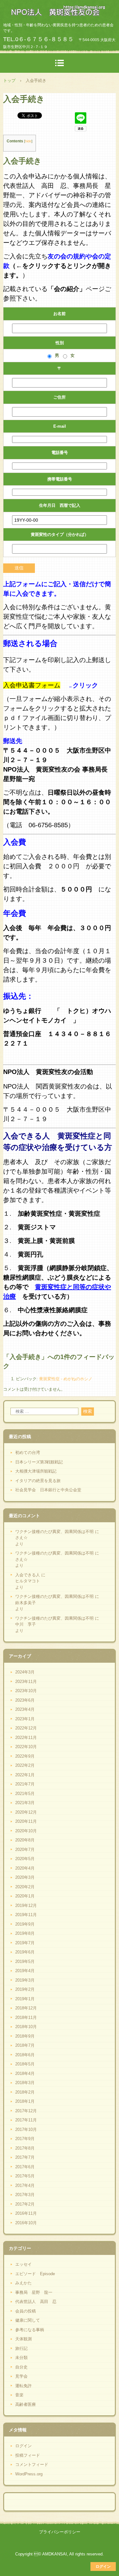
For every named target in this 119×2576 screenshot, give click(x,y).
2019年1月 (25, 1999)
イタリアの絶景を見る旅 (38, 1481)
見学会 (21, 2376)
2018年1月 (25, 2101)
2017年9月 (25, 2139)
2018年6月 (25, 2055)
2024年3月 (25, 1672)
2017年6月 (25, 2167)
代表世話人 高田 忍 (36, 2302)
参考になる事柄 (30, 2330)
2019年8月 (25, 1933)
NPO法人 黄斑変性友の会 (60, 11)
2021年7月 (25, 1784)
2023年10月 (26, 1691)
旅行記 (21, 2348)
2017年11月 (26, 2120)
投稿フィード (28, 2455)
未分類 (21, 2358)
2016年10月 (26, 2223)
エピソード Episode (35, 2274)
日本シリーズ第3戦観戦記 (39, 1462)
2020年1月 (25, 1896)
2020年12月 (26, 1812)
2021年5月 (25, 1794)
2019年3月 (25, 1980)
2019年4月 (25, 1971)
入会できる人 (28, 1575)
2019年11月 (26, 1915)
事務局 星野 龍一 (34, 2292)
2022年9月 (25, 1756)
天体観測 (23, 2339)
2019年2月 (25, 1989)
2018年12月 (26, 2008)
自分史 (21, 2367)
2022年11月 (26, 1738)
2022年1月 (25, 1775)
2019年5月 (25, 1961)
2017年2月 (25, 2204)
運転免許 (23, 2386)
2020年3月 (25, 1877)
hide (28, 141)
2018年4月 (25, 2073)
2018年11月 (26, 2017)
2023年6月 (25, 1700)
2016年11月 (26, 2213)
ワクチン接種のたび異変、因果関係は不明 (54, 1532)
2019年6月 (25, 1952)
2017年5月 (25, 2176)
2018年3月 (25, 2083)
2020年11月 (26, 1821)
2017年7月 (25, 2157)
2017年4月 (25, 2185)
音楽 (19, 2395)
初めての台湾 (28, 1452)
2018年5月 (25, 2064)
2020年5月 (25, 1859)
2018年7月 (25, 2045)
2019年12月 (26, 1906)
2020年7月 (25, 1850)
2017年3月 (25, 2195)
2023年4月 (25, 1709)
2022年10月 (26, 1747)
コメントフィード (32, 2464)
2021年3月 (25, 1803)
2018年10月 (26, 2027)
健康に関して (28, 2320)
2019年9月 (25, 1924)
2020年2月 (25, 1887)
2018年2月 (25, 2092)
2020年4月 (25, 1868)
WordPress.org (29, 2474)
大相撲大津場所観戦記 (36, 1471)
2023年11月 (26, 1682)
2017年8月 (25, 2148)
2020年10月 (26, 1831)
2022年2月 (25, 1765)
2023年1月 (25, 1719)
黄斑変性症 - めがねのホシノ (66, 1379)
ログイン (23, 2446)
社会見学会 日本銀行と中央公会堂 (48, 1490)
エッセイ (23, 2264)
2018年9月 (25, 2036)
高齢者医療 (26, 2404)
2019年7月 (25, 1943)
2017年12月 (26, 2111)
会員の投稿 (26, 2311)
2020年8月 (25, 1840)
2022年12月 (26, 1728)
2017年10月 (26, 2129)
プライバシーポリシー (60, 2532)
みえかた (23, 2283)
